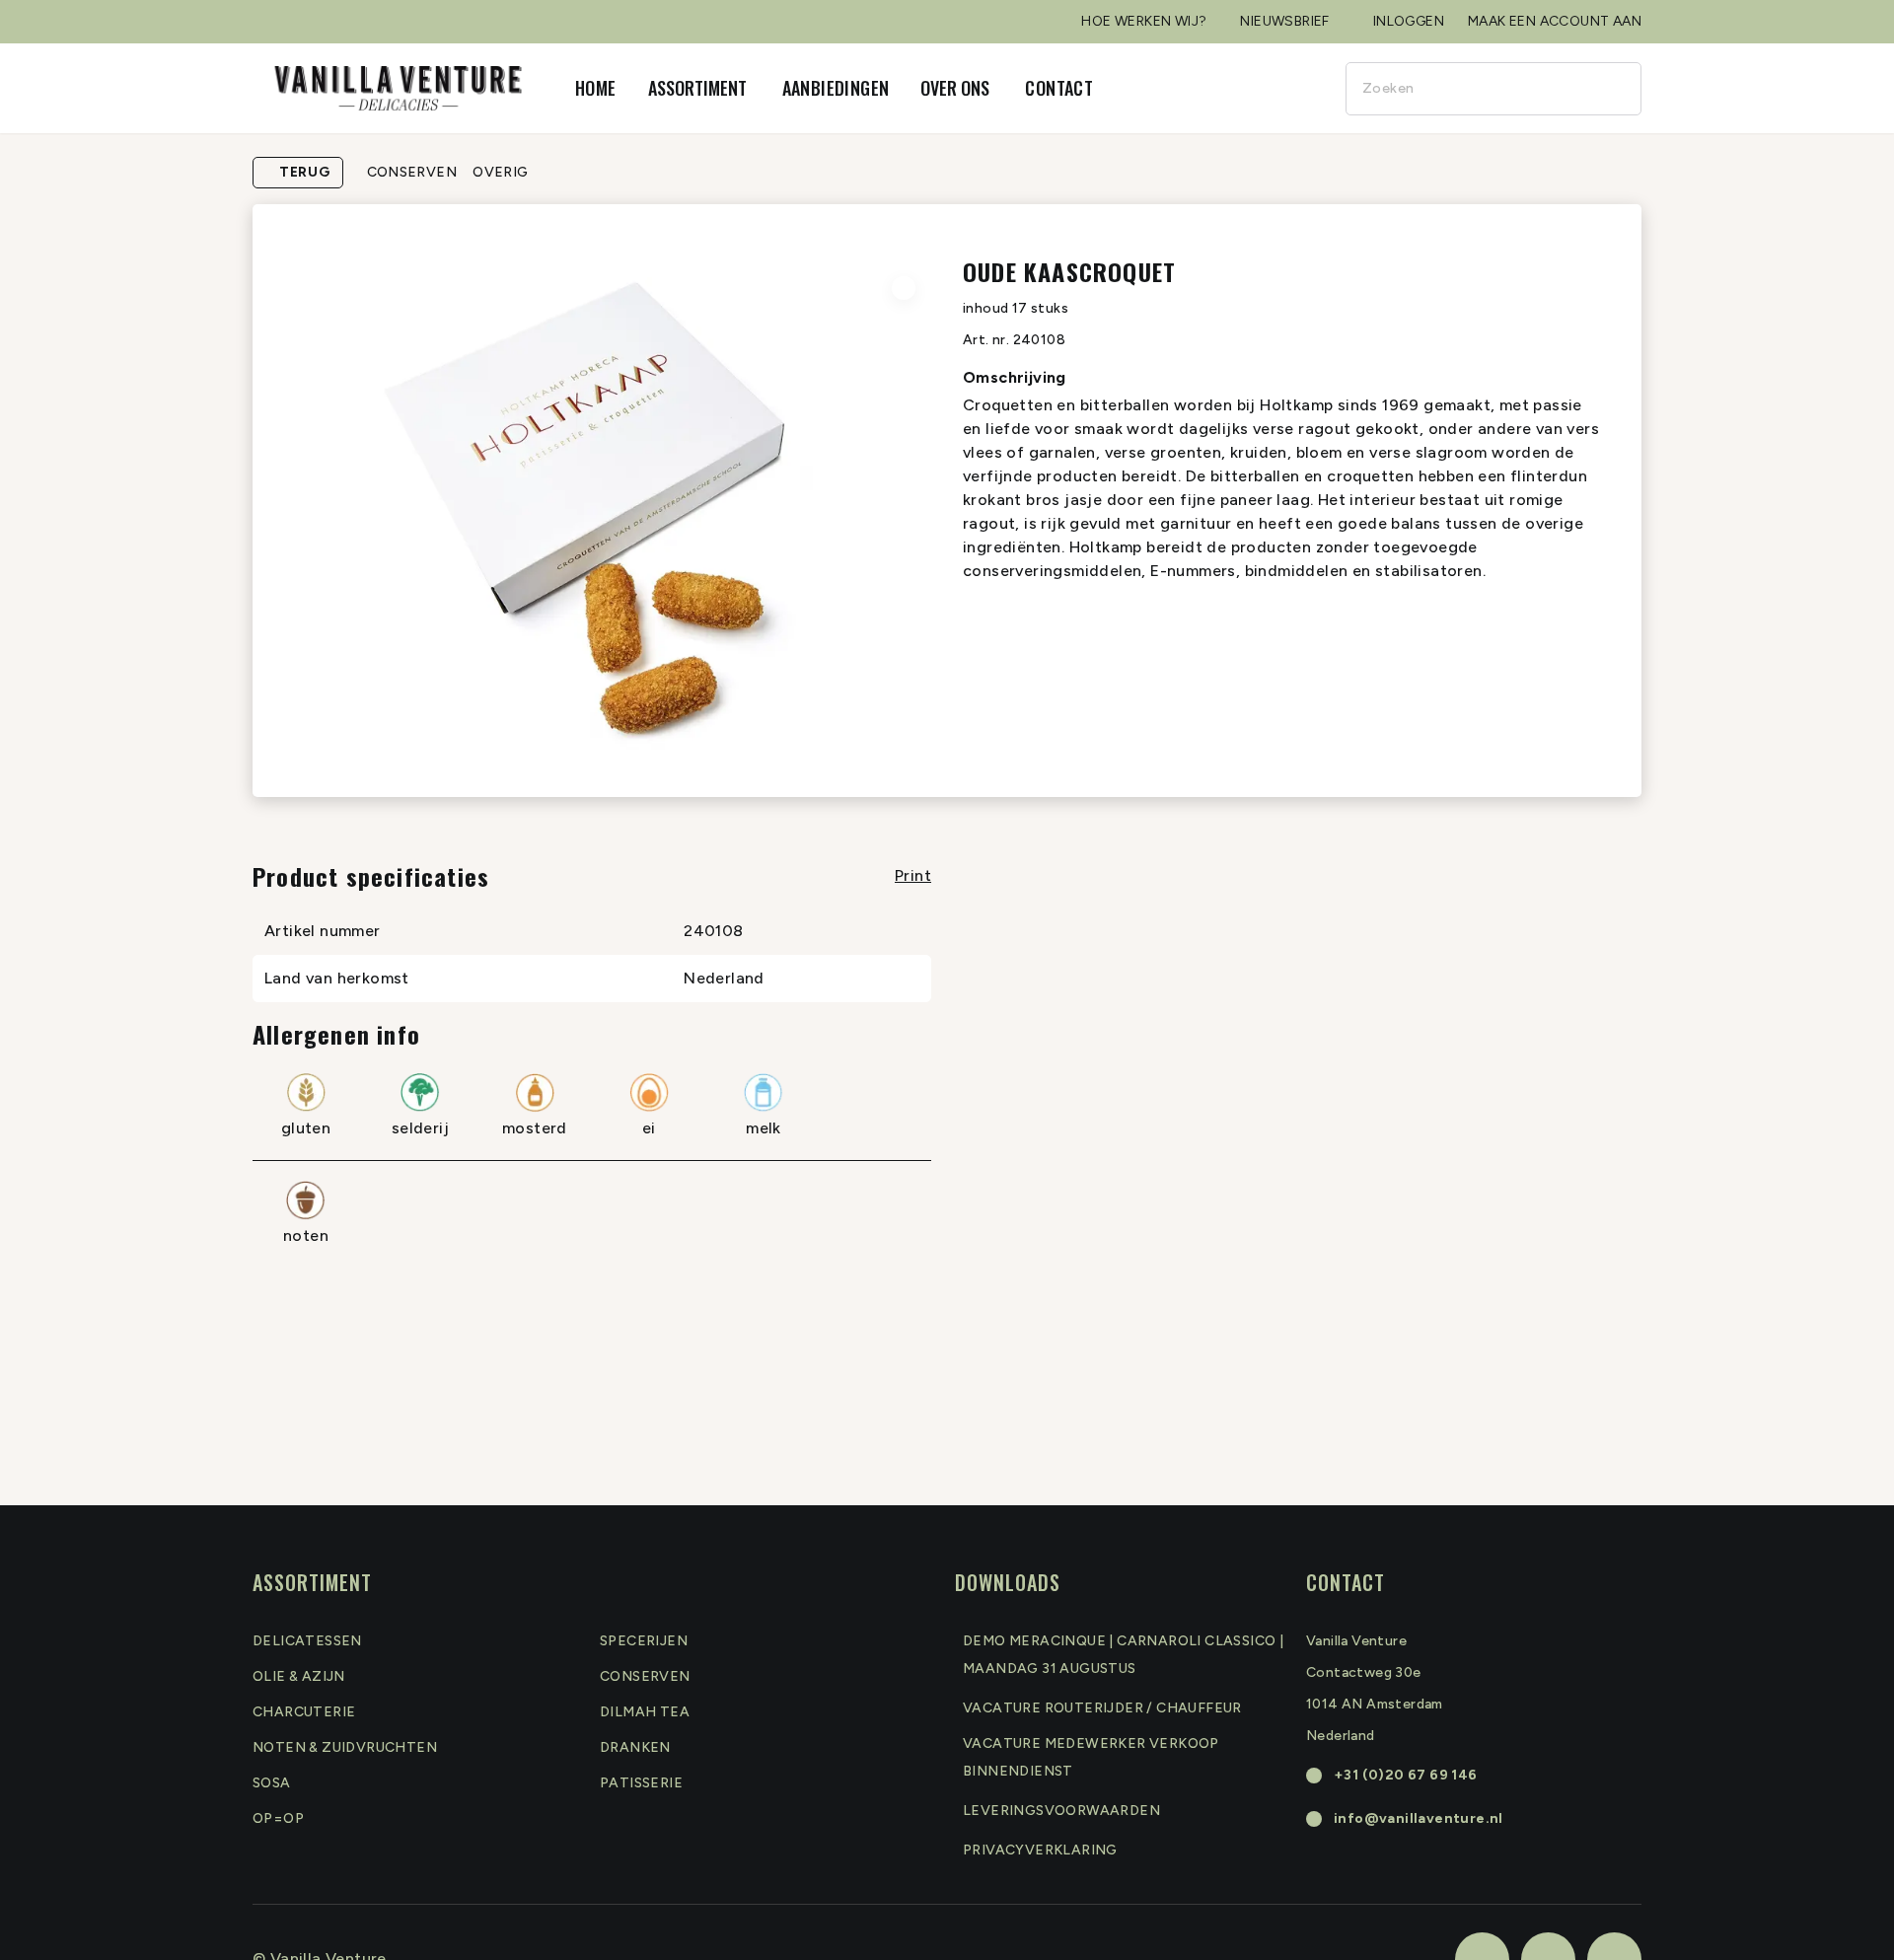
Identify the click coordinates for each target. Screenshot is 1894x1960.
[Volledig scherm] (904, 288)
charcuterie (304, 1712)
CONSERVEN (412, 172)
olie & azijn (299, 1676)
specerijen (644, 1641)
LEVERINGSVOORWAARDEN (1061, 1811)
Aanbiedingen (836, 88)
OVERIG (500, 172)
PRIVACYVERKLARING (1040, 1850)
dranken (635, 1747)
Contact (1059, 88)
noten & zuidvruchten (345, 1747)
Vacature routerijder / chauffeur (1102, 1708)
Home (596, 88)
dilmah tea (645, 1712)
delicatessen (307, 1641)
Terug (305, 172)
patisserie (641, 1783)
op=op (278, 1818)
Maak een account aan (1555, 21)
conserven (645, 1676)
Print (913, 875)
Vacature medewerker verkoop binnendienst (1091, 1757)
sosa (272, 1783)
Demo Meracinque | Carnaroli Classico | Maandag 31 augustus (1123, 1655)
